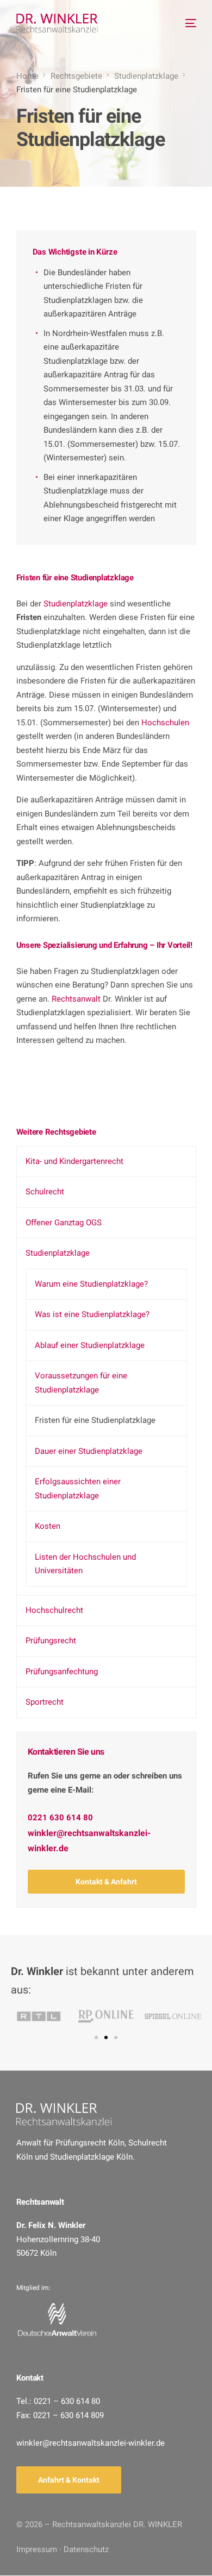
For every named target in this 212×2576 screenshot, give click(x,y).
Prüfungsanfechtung (62, 1672)
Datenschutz (86, 2549)
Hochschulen (165, 723)
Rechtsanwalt (76, 999)
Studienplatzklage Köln (91, 2157)
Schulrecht (45, 1192)
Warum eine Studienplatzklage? (91, 1284)
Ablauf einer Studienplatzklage (90, 1345)
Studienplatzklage (76, 604)
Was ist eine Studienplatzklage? (92, 1314)
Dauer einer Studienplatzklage (89, 1451)
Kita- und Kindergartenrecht (74, 1161)
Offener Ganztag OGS (64, 1223)
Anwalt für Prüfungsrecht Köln (70, 2143)
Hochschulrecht (54, 1610)
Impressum (37, 2549)
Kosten (48, 1526)
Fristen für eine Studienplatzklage (95, 1420)
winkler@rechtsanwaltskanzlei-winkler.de (89, 1840)
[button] (106, 1882)
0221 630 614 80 (60, 1818)
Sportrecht (45, 1702)
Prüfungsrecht (51, 1641)
